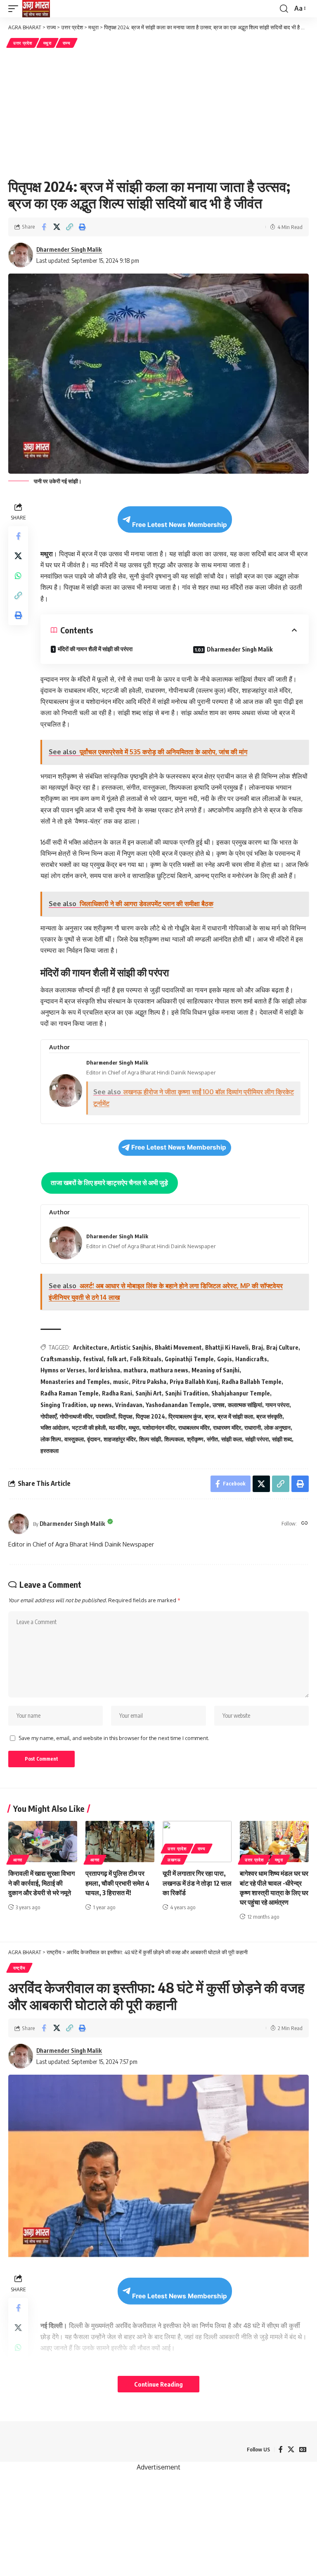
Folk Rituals (146, 1359)
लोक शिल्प (51, 1439)
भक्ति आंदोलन (54, 1427)
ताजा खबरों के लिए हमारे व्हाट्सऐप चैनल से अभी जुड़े (109, 1183)
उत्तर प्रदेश (23, 43)
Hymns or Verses (63, 1370)
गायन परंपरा (277, 1405)
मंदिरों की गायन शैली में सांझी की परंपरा (95, 649)
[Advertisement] (158, 112)
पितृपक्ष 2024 (150, 1416)
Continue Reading (158, 2384)
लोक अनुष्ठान (277, 1427)
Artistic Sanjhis (131, 1347)
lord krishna (104, 1370)
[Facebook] (281, 2450)
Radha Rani (117, 1393)
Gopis (225, 1359)
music (121, 1382)
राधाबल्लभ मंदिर (194, 1427)
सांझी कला (232, 1439)
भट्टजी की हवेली (89, 1427)
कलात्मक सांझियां (245, 1405)
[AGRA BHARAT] (36, 9)
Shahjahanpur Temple (241, 1393)
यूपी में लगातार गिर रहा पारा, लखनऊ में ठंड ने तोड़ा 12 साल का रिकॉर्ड (197, 1883)
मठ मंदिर (117, 1427)
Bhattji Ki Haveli (227, 1347)
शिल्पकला (174, 1439)
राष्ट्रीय (19, 1968)
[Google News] (303, 2450)
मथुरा (47, 43)
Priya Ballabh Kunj (194, 1382)
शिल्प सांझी (150, 1439)
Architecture (90, 1347)
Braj (257, 1347)
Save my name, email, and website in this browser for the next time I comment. (114, 1738)
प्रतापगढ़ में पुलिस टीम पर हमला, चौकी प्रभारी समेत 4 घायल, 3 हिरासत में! (117, 1883)
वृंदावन (94, 1439)
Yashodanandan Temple (177, 1405)
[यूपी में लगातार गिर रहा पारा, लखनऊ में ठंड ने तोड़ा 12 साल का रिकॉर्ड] (197, 1842)
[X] (291, 2450)
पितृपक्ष (125, 1416)
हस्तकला (50, 1451)
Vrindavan (129, 1405)
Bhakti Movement (178, 1347)
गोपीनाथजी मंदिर (76, 1416)
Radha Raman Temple (70, 1393)
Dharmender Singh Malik (69, 249)
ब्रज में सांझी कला (235, 1416)
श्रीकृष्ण (195, 1439)
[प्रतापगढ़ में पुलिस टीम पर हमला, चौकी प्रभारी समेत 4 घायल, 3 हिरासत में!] (120, 1842)
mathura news (169, 1370)
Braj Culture (282, 1347)
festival (93, 1359)
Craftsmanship (60, 1359)
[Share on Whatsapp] (18, 576)
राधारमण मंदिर (227, 1427)
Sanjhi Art (149, 1393)
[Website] (305, 1524)
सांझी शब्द (282, 1439)
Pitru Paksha (149, 1382)
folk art (117, 1359)
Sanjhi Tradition (187, 1393)
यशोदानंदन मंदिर (159, 1427)
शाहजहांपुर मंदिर (120, 1439)
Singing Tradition (64, 1405)
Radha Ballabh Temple (252, 1382)
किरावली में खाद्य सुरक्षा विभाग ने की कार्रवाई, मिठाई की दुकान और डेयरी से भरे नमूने (41, 1883)
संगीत (212, 1439)
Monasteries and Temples (75, 1382)
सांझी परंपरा (257, 1439)
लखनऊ (174, 1860)
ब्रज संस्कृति (269, 1416)
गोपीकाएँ (48, 1416)
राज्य (67, 43)
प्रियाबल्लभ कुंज (185, 1416)
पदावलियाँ (105, 1416)
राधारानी (253, 1427)
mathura (135, 1370)
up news (101, 1405)
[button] (15, 9)
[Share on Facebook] (44, 227)
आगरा (18, 1860)
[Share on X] (57, 227)
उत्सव (219, 1405)
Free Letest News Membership (180, 525)
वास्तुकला (74, 1439)
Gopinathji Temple (189, 1359)
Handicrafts (251, 1359)
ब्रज (209, 1416)
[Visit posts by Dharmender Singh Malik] (19, 1524)
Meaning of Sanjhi (215, 1370)
